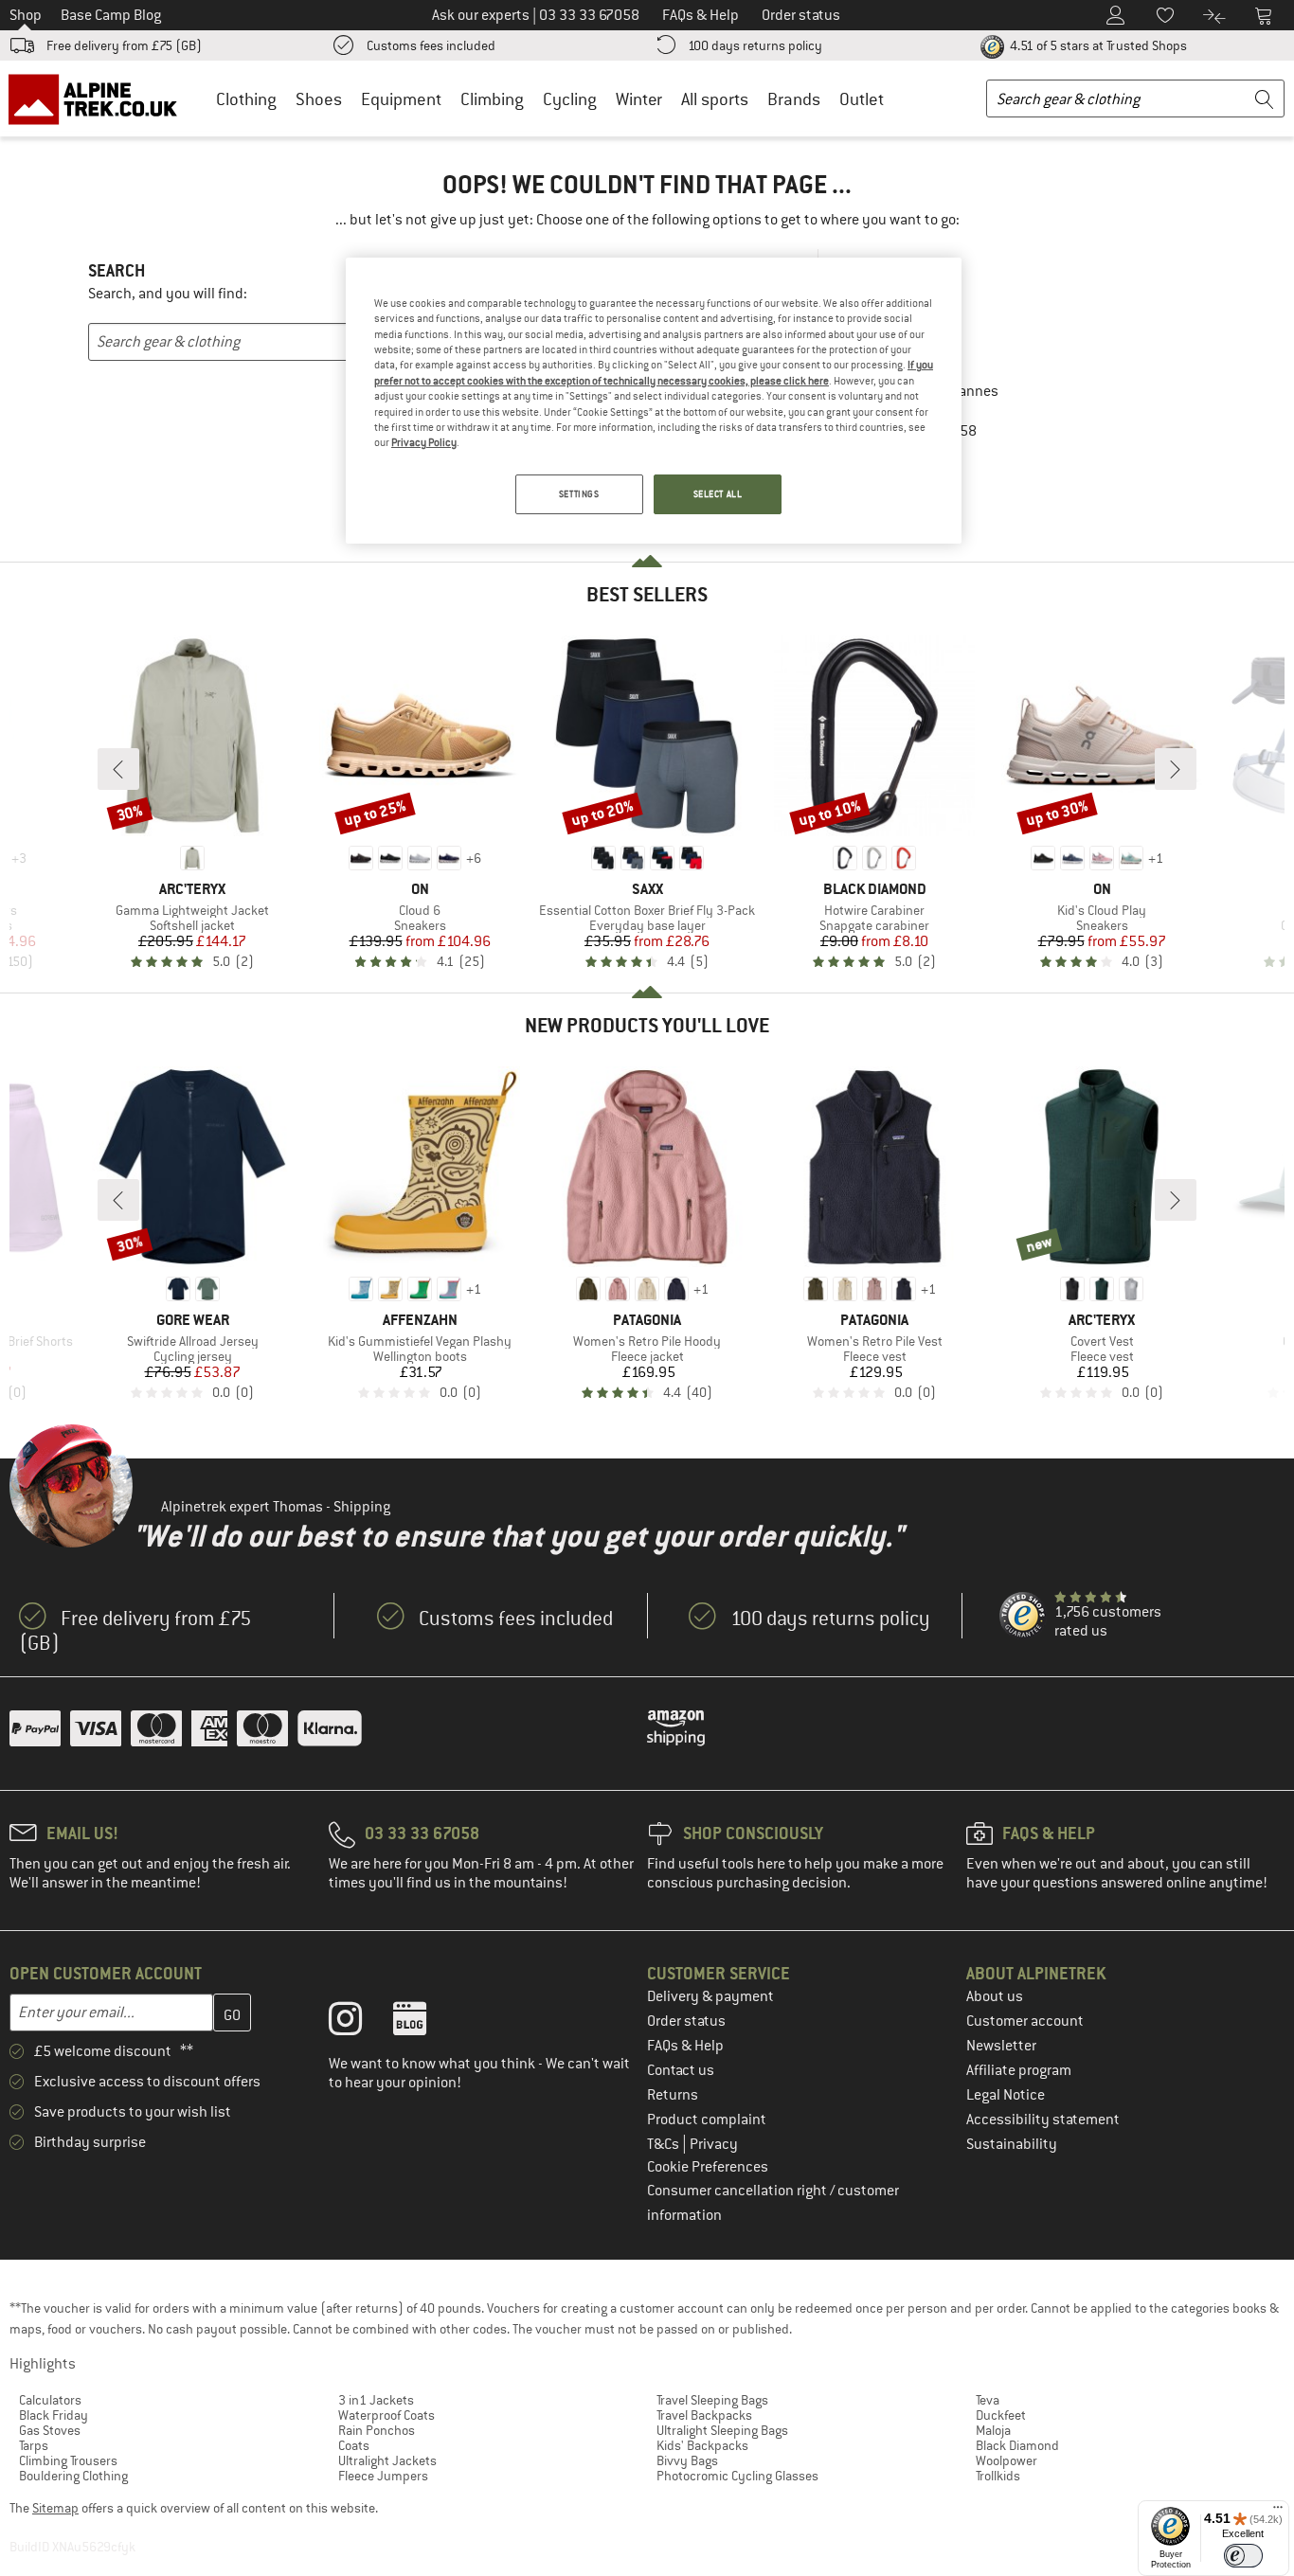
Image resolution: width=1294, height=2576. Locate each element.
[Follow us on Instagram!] (359, 2023)
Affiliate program (1019, 2070)
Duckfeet (1001, 2415)
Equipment (401, 99)
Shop (26, 15)
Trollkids (998, 2476)
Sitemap (55, 2508)
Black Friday (54, 2415)
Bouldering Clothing (73, 2476)
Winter (639, 99)
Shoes (319, 99)
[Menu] (1278, 2512)
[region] (654, 401)
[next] (1176, 769)
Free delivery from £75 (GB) (124, 45)
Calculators (50, 2400)
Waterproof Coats (386, 2415)
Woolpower (1006, 2460)
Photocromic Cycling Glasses (737, 2476)
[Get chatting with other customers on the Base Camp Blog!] (424, 2023)
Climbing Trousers (68, 2460)
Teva (988, 2400)
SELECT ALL (718, 494)
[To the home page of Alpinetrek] (102, 98)
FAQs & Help (685, 2046)
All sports (715, 99)
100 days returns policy (755, 45)
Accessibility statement (1043, 2120)
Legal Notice (1006, 2095)
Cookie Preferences (708, 2167)
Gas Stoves (50, 2430)
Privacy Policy (424, 442)
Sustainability (1012, 2144)
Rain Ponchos (377, 2430)
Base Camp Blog (111, 15)
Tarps (34, 2445)
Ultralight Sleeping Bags (722, 2430)
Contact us (681, 2070)
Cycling (570, 99)
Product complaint (707, 2120)
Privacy (714, 2144)
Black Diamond (1017, 2445)
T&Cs (665, 2144)
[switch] (1243, 2556)
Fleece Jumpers (383, 2476)
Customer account (1025, 2021)
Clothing (246, 99)
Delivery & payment (710, 1996)
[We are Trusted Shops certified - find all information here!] (1023, 1616)
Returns (673, 2095)
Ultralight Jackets (387, 2460)
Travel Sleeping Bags (712, 2400)
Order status (686, 2021)
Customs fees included (431, 45)
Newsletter (1001, 2046)
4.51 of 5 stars (1097, 45)
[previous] (118, 769)
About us (995, 1996)
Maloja (993, 2430)
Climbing (492, 99)
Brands (794, 99)
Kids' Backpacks (702, 2445)
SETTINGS (579, 494)
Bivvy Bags (687, 2460)
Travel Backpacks (704, 2415)
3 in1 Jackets (376, 2400)
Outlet (862, 99)
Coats (354, 2445)
